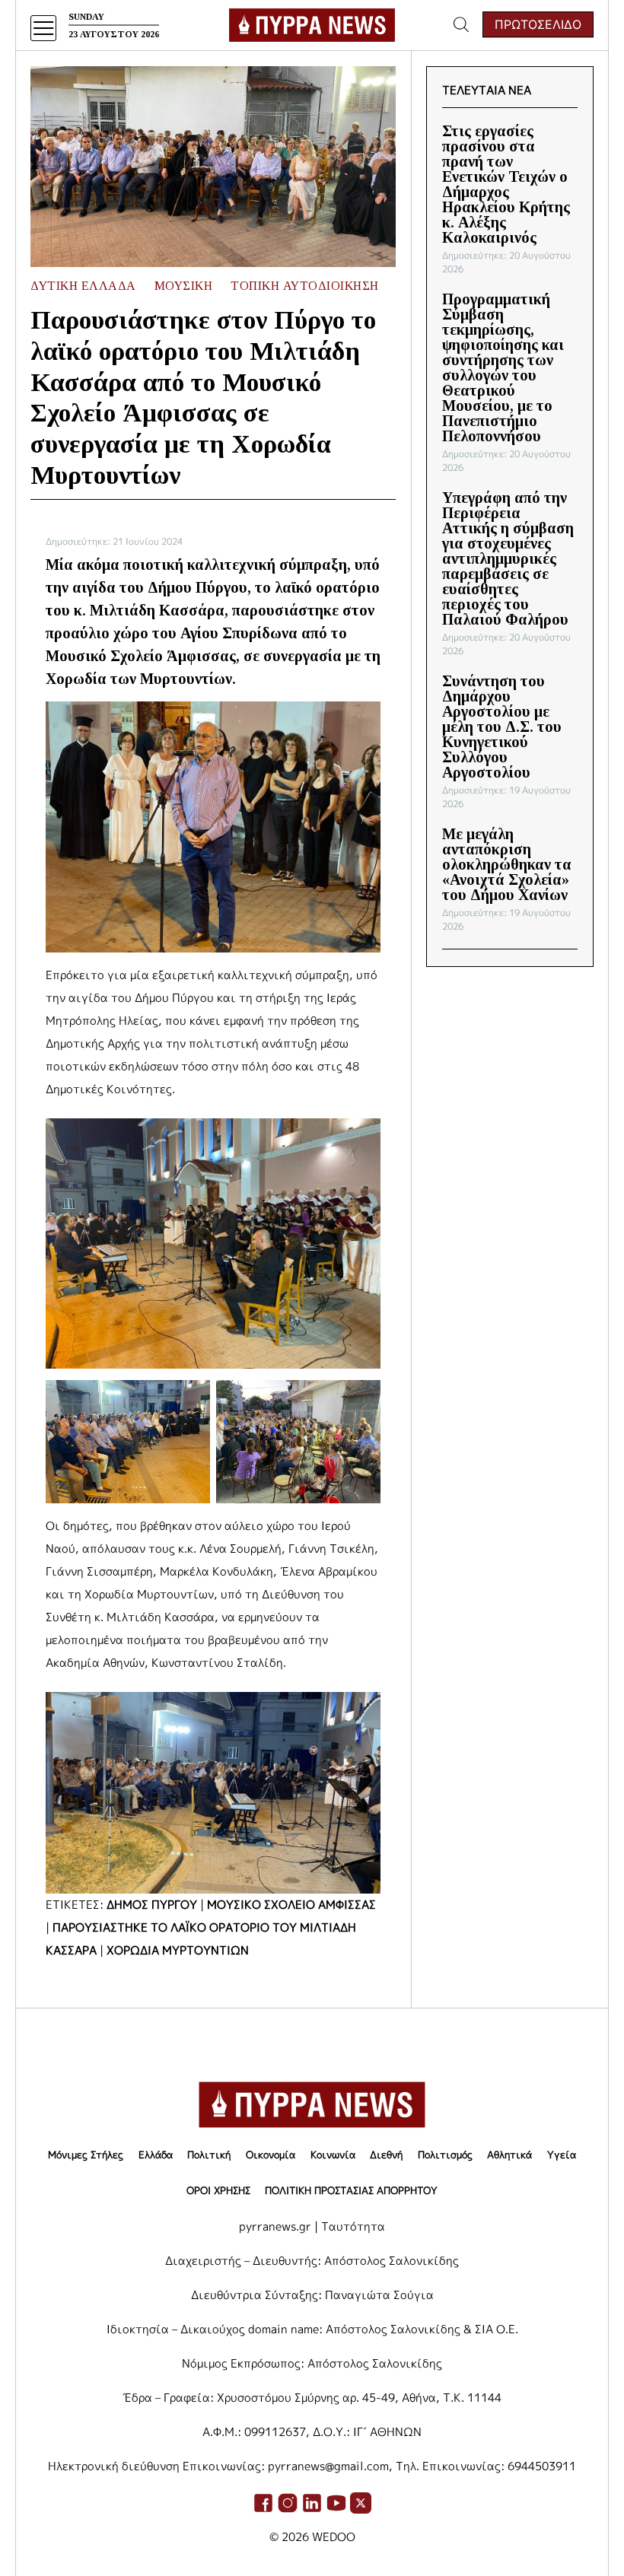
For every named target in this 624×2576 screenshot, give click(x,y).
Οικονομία (271, 2155)
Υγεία (562, 2155)
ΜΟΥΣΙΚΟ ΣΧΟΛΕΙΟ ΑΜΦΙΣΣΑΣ (291, 1905)
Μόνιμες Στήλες (86, 2155)
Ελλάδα (156, 2155)
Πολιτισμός (445, 2155)
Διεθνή (386, 2155)
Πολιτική (209, 2155)
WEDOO (334, 2537)
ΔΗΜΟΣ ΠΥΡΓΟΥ (152, 1905)
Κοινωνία (333, 2155)
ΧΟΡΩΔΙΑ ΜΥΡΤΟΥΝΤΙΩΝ (178, 1950)
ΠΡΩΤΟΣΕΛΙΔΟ (538, 24)
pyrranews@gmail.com (328, 2466)
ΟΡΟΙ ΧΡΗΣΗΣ (218, 2190)
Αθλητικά (509, 2155)
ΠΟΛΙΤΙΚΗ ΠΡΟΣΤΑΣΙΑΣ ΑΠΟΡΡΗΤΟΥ (351, 2190)
